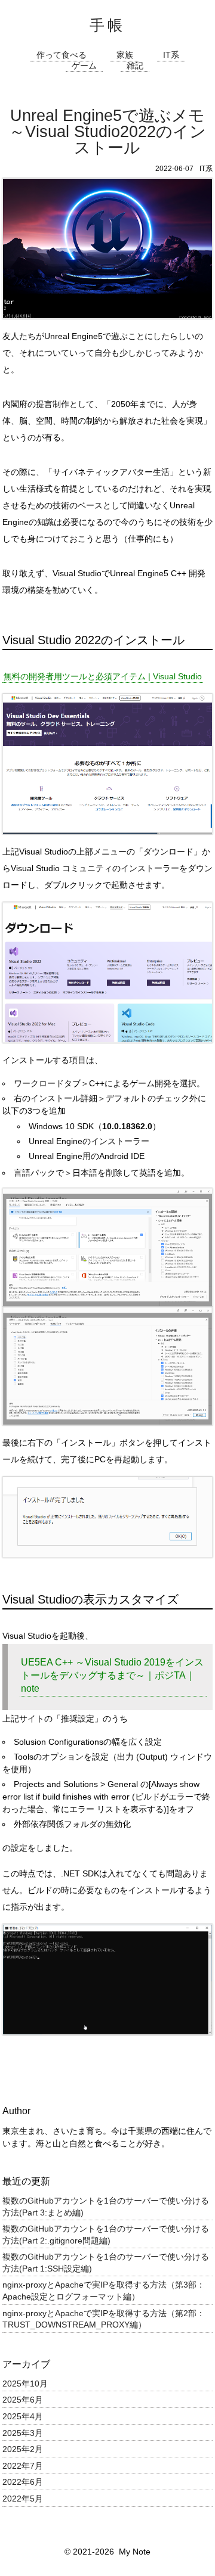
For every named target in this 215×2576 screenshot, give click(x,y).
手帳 (107, 25)
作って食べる (62, 55)
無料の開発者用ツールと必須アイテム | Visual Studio (103, 676)
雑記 (135, 66)
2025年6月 (23, 2400)
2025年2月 (23, 2449)
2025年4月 (23, 2416)
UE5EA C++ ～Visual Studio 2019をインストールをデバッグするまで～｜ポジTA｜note (112, 1676)
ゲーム (84, 66)
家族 (125, 55)
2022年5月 (23, 2499)
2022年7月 (23, 2466)
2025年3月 (23, 2433)
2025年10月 (25, 2384)
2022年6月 (23, 2482)
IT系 (171, 55)
